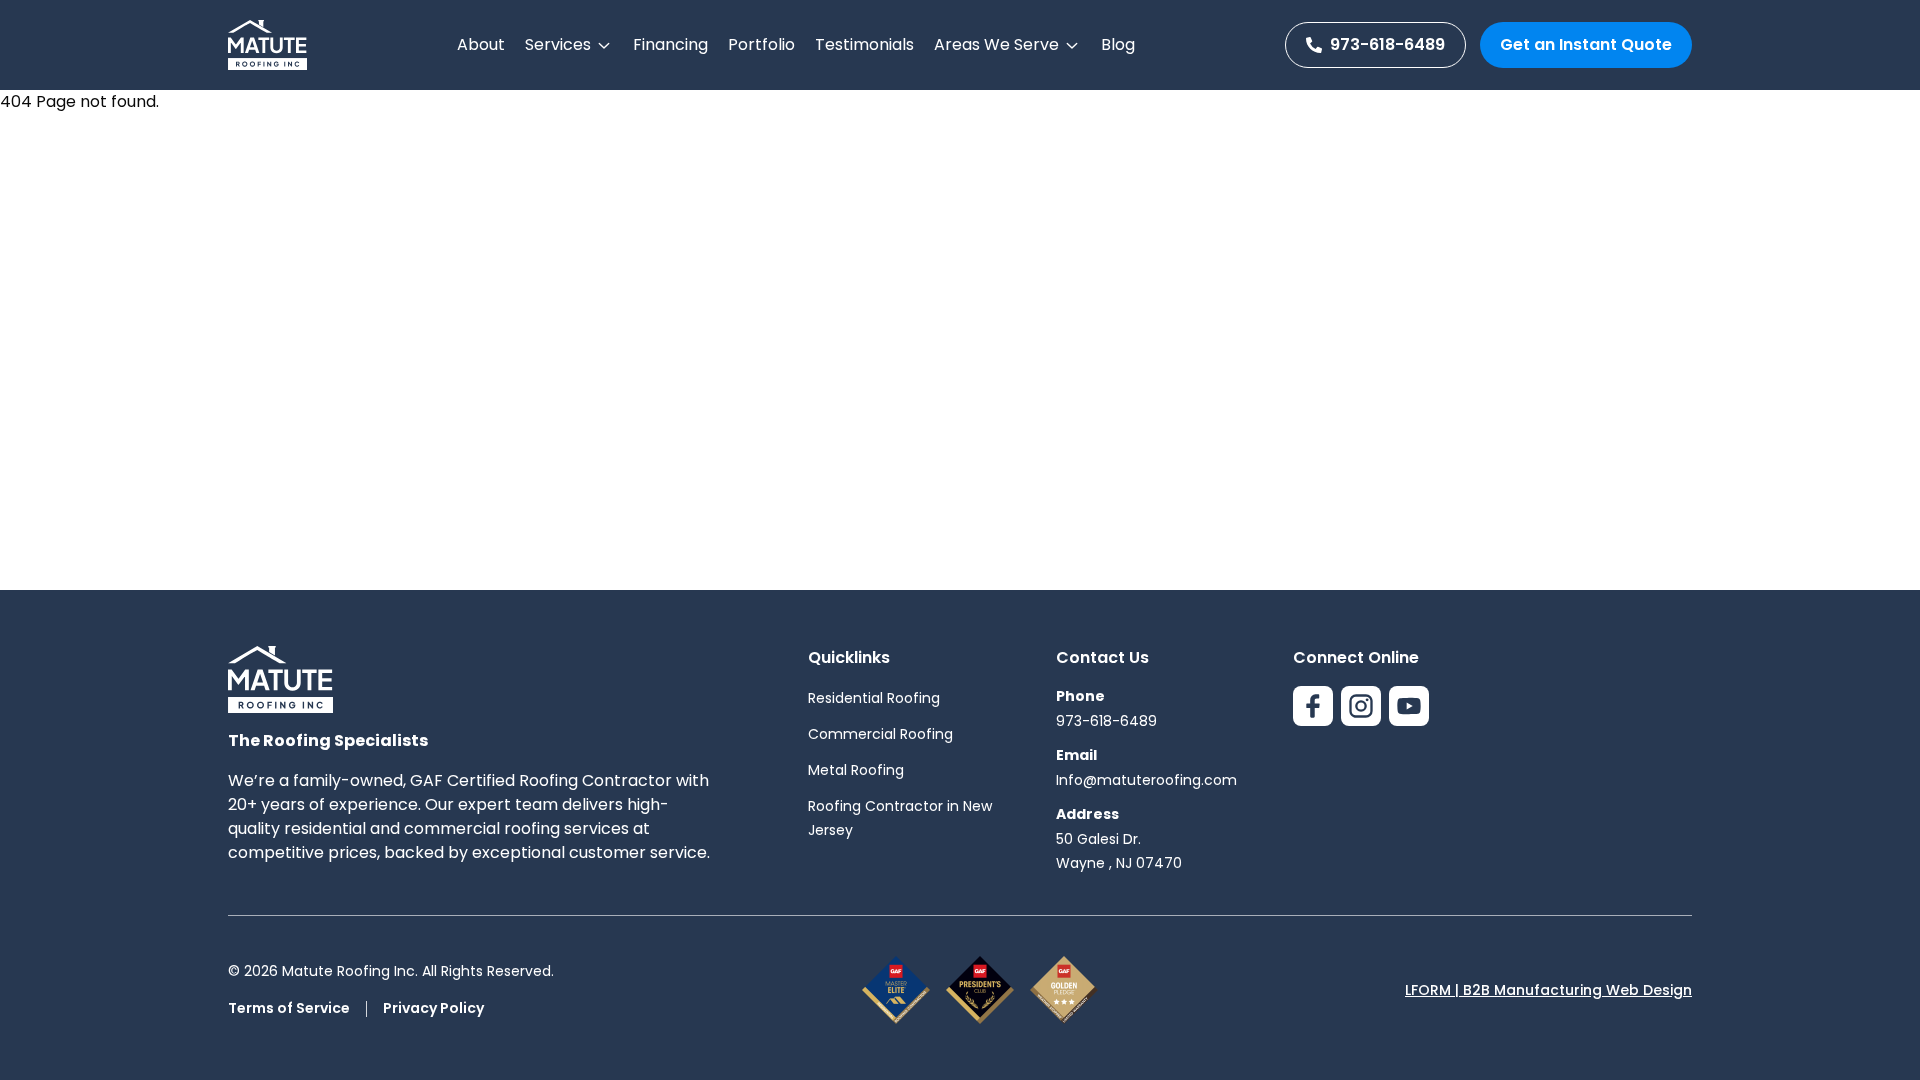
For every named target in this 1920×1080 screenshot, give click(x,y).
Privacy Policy (433, 1008)
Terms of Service (289, 1008)
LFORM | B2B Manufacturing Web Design (1548, 990)
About (481, 44)
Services (558, 44)
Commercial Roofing (880, 734)
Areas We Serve (996, 44)
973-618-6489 (1387, 44)
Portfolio (761, 44)
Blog (1118, 44)
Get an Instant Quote (1586, 44)
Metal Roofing (856, 770)
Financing (670, 44)
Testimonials (864, 44)
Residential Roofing (874, 698)
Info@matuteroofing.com (1146, 780)
